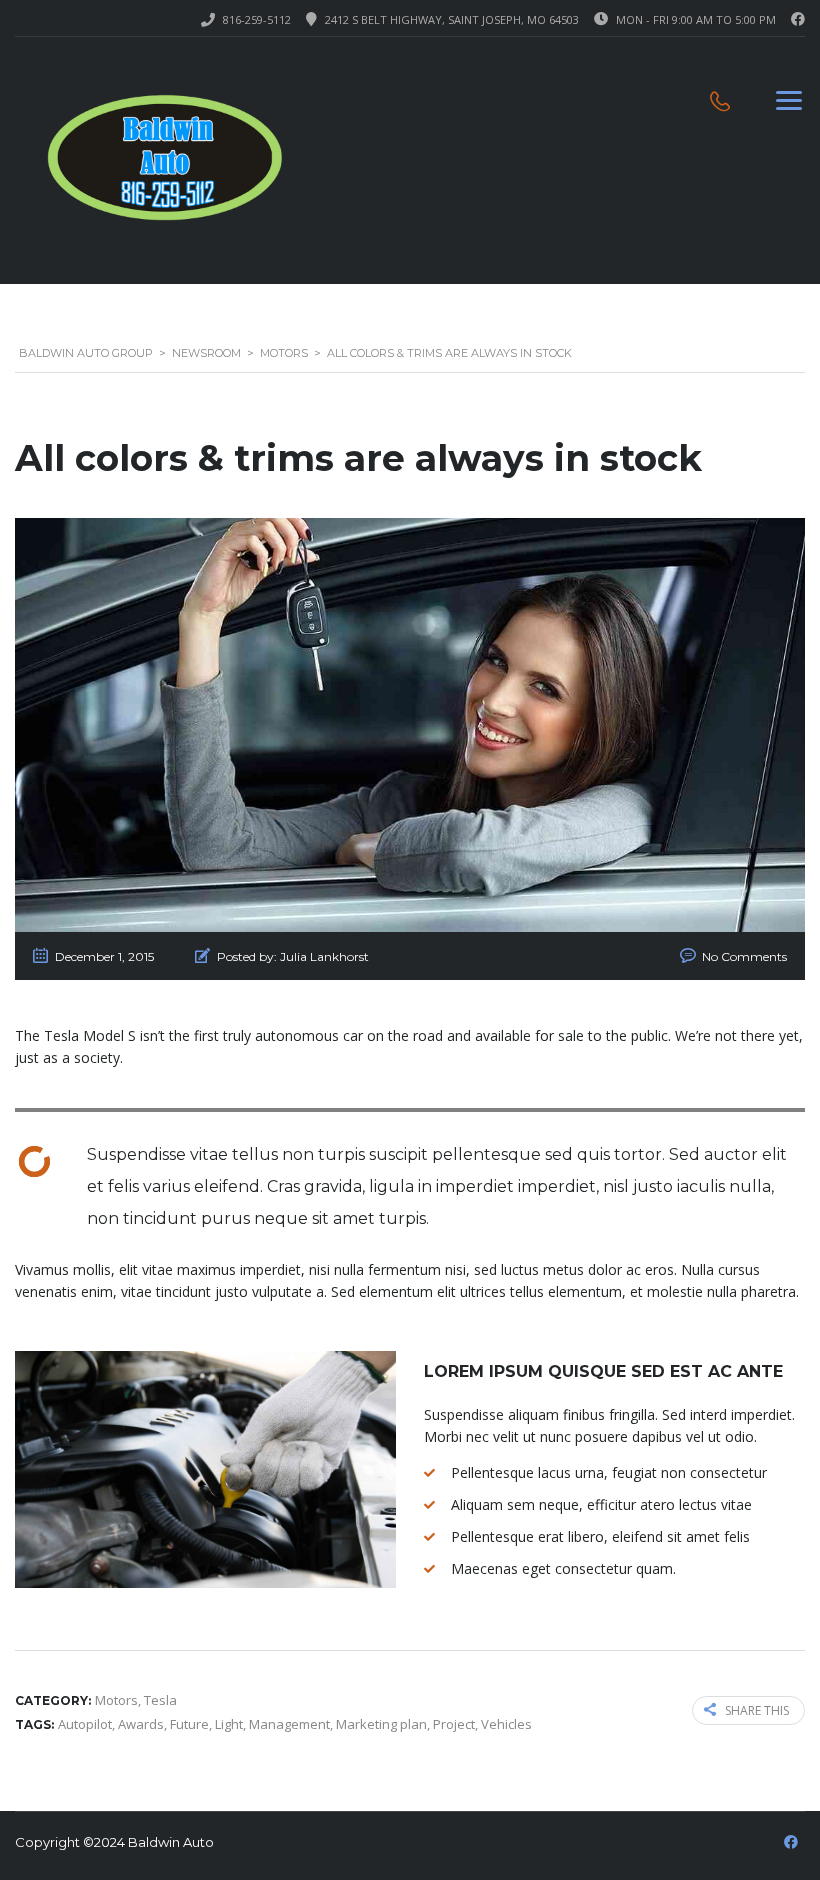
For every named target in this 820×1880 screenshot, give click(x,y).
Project (454, 1724)
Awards (141, 1724)
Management (289, 1724)
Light (229, 1724)
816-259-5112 (257, 19)
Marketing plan (381, 1724)
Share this (757, 1710)
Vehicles (506, 1724)
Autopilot (85, 1724)
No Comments (744, 956)
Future (189, 1724)
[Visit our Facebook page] (798, 19)
